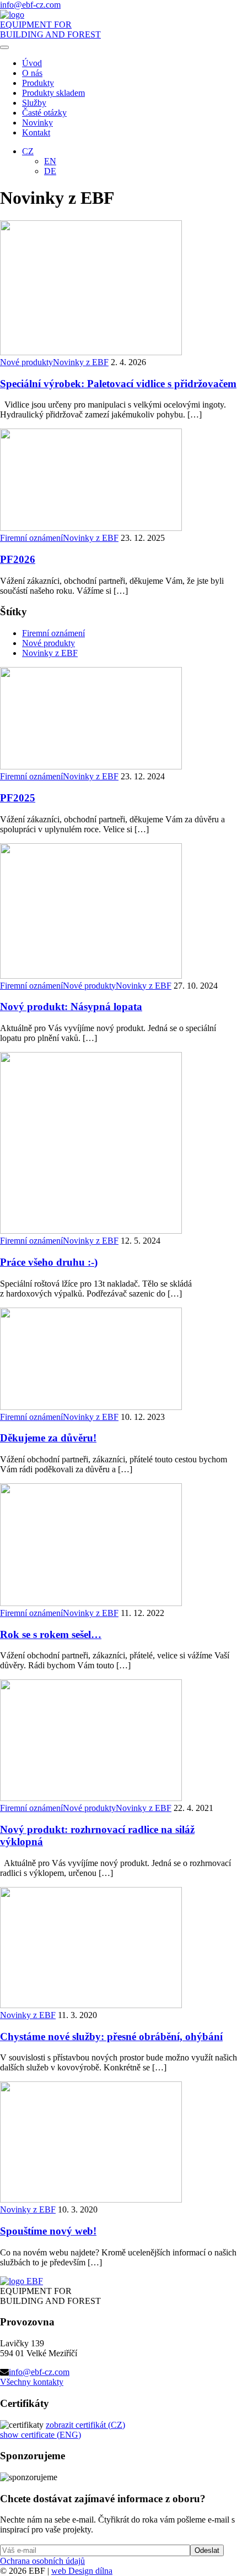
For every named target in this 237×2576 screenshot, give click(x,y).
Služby (34, 103)
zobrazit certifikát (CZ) (85, 2425)
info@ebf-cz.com (39, 2372)
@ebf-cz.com (30, 5)
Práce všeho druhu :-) (49, 1262)
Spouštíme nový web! (48, 2231)
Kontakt (36, 132)
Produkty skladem (53, 93)
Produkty (38, 83)
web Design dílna (82, 2571)
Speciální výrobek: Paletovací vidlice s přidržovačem (118, 384)
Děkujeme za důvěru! (48, 1438)
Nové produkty (26, 362)
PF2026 (18, 559)
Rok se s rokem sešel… (51, 1634)
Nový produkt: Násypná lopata (71, 1007)
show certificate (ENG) (41, 2435)
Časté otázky (44, 113)
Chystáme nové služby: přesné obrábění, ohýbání (111, 2037)
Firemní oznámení (31, 538)
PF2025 (18, 798)
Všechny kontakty (32, 2382)
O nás (32, 73)
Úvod (32, 63)
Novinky (37, 123)
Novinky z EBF (81, 362)
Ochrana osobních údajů (42, 2561)
